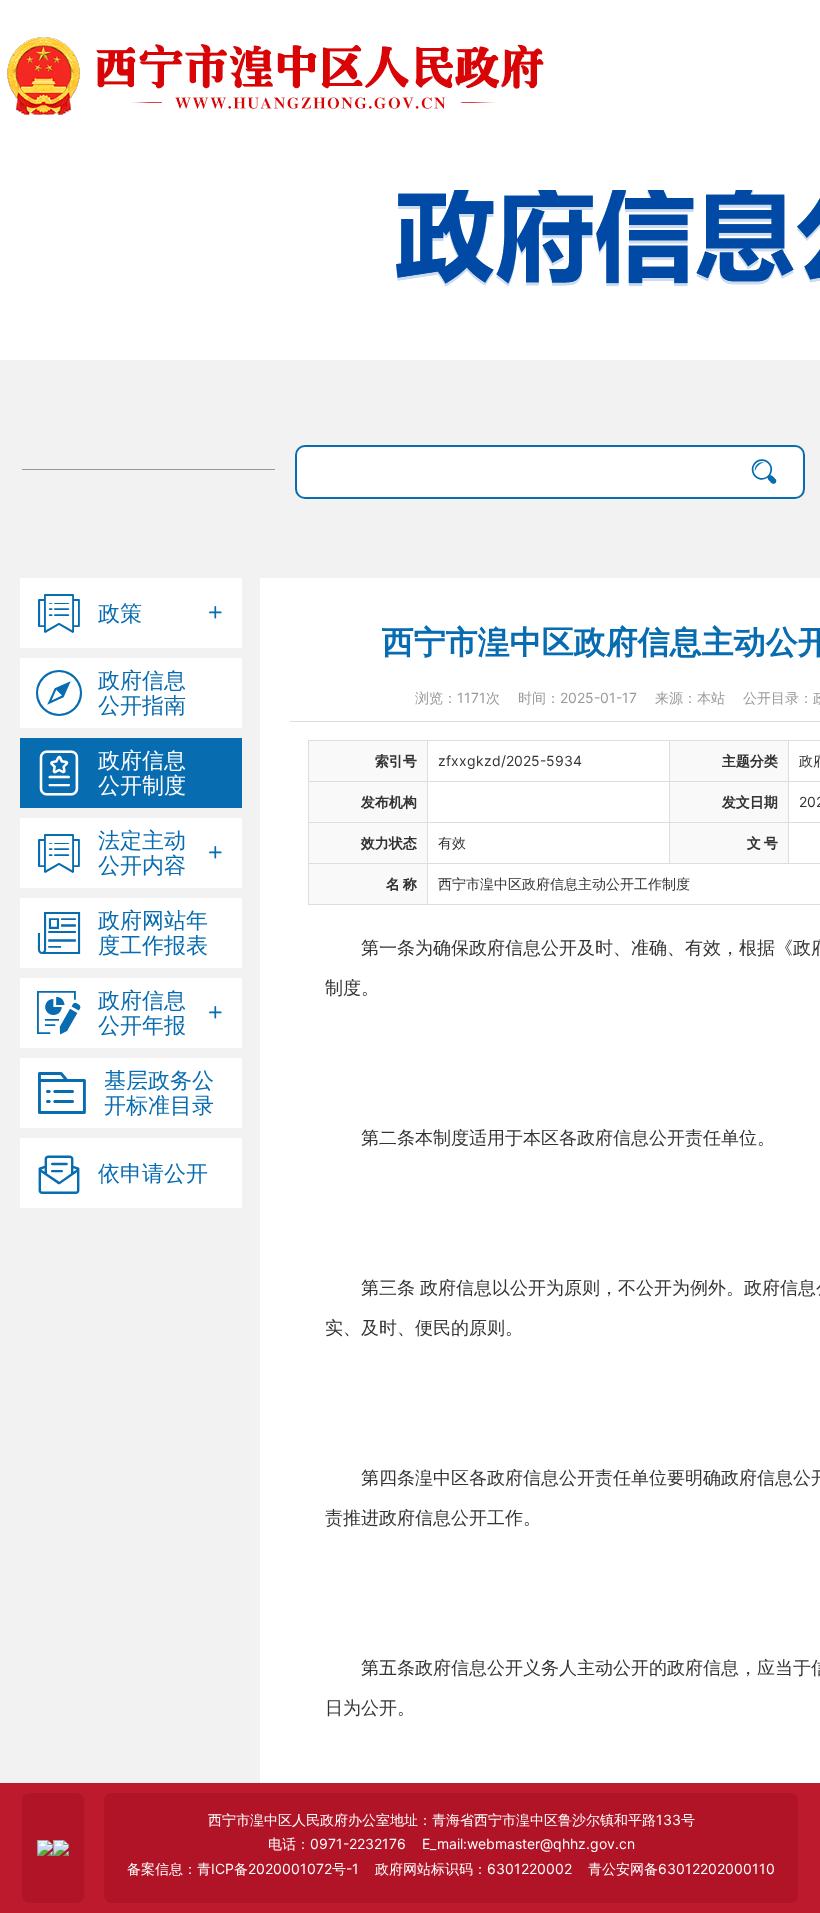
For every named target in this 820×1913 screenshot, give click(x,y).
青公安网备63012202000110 (681, 1868)
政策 (120, 613)
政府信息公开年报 (142, 1013)
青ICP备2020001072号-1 (278, 1868)
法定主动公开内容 (142, 853)
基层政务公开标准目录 (159, 1093)
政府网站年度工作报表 (153, 933)
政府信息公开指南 (142, 693)
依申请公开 (153, 1173)
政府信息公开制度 (142, 773)
